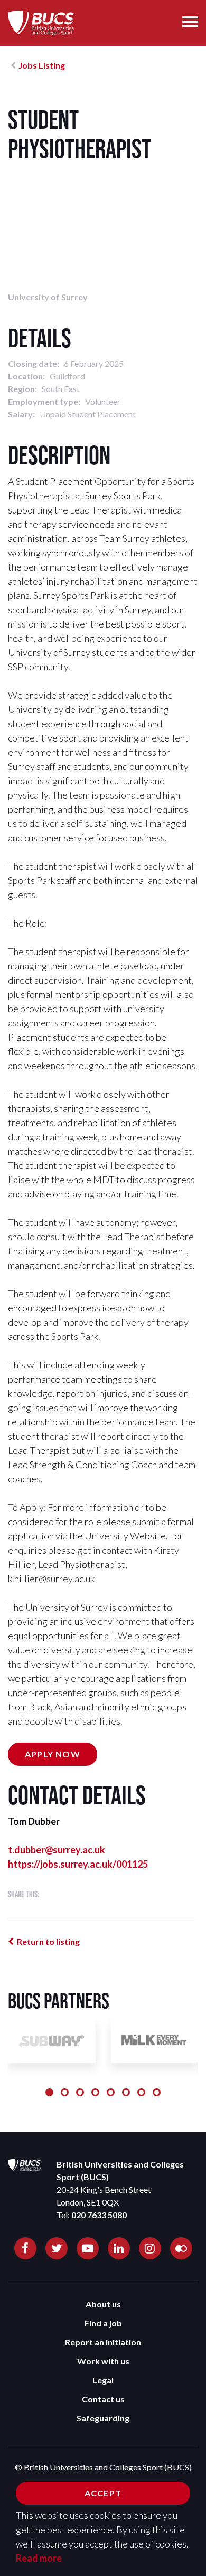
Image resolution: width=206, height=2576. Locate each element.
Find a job (103, 2323)
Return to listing (48, 1941)
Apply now (53, 1754)
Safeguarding (103, 2418)
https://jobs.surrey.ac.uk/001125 (78, 1864)
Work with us (103, 2361)
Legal (103, 2380)
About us (103, 2304)
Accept (103, 2493)
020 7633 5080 (99, 2215)
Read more (39, 2558)
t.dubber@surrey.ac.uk (57, 1850)
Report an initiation (103, 2342)
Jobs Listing (42, 65)
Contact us (103, 2399)
